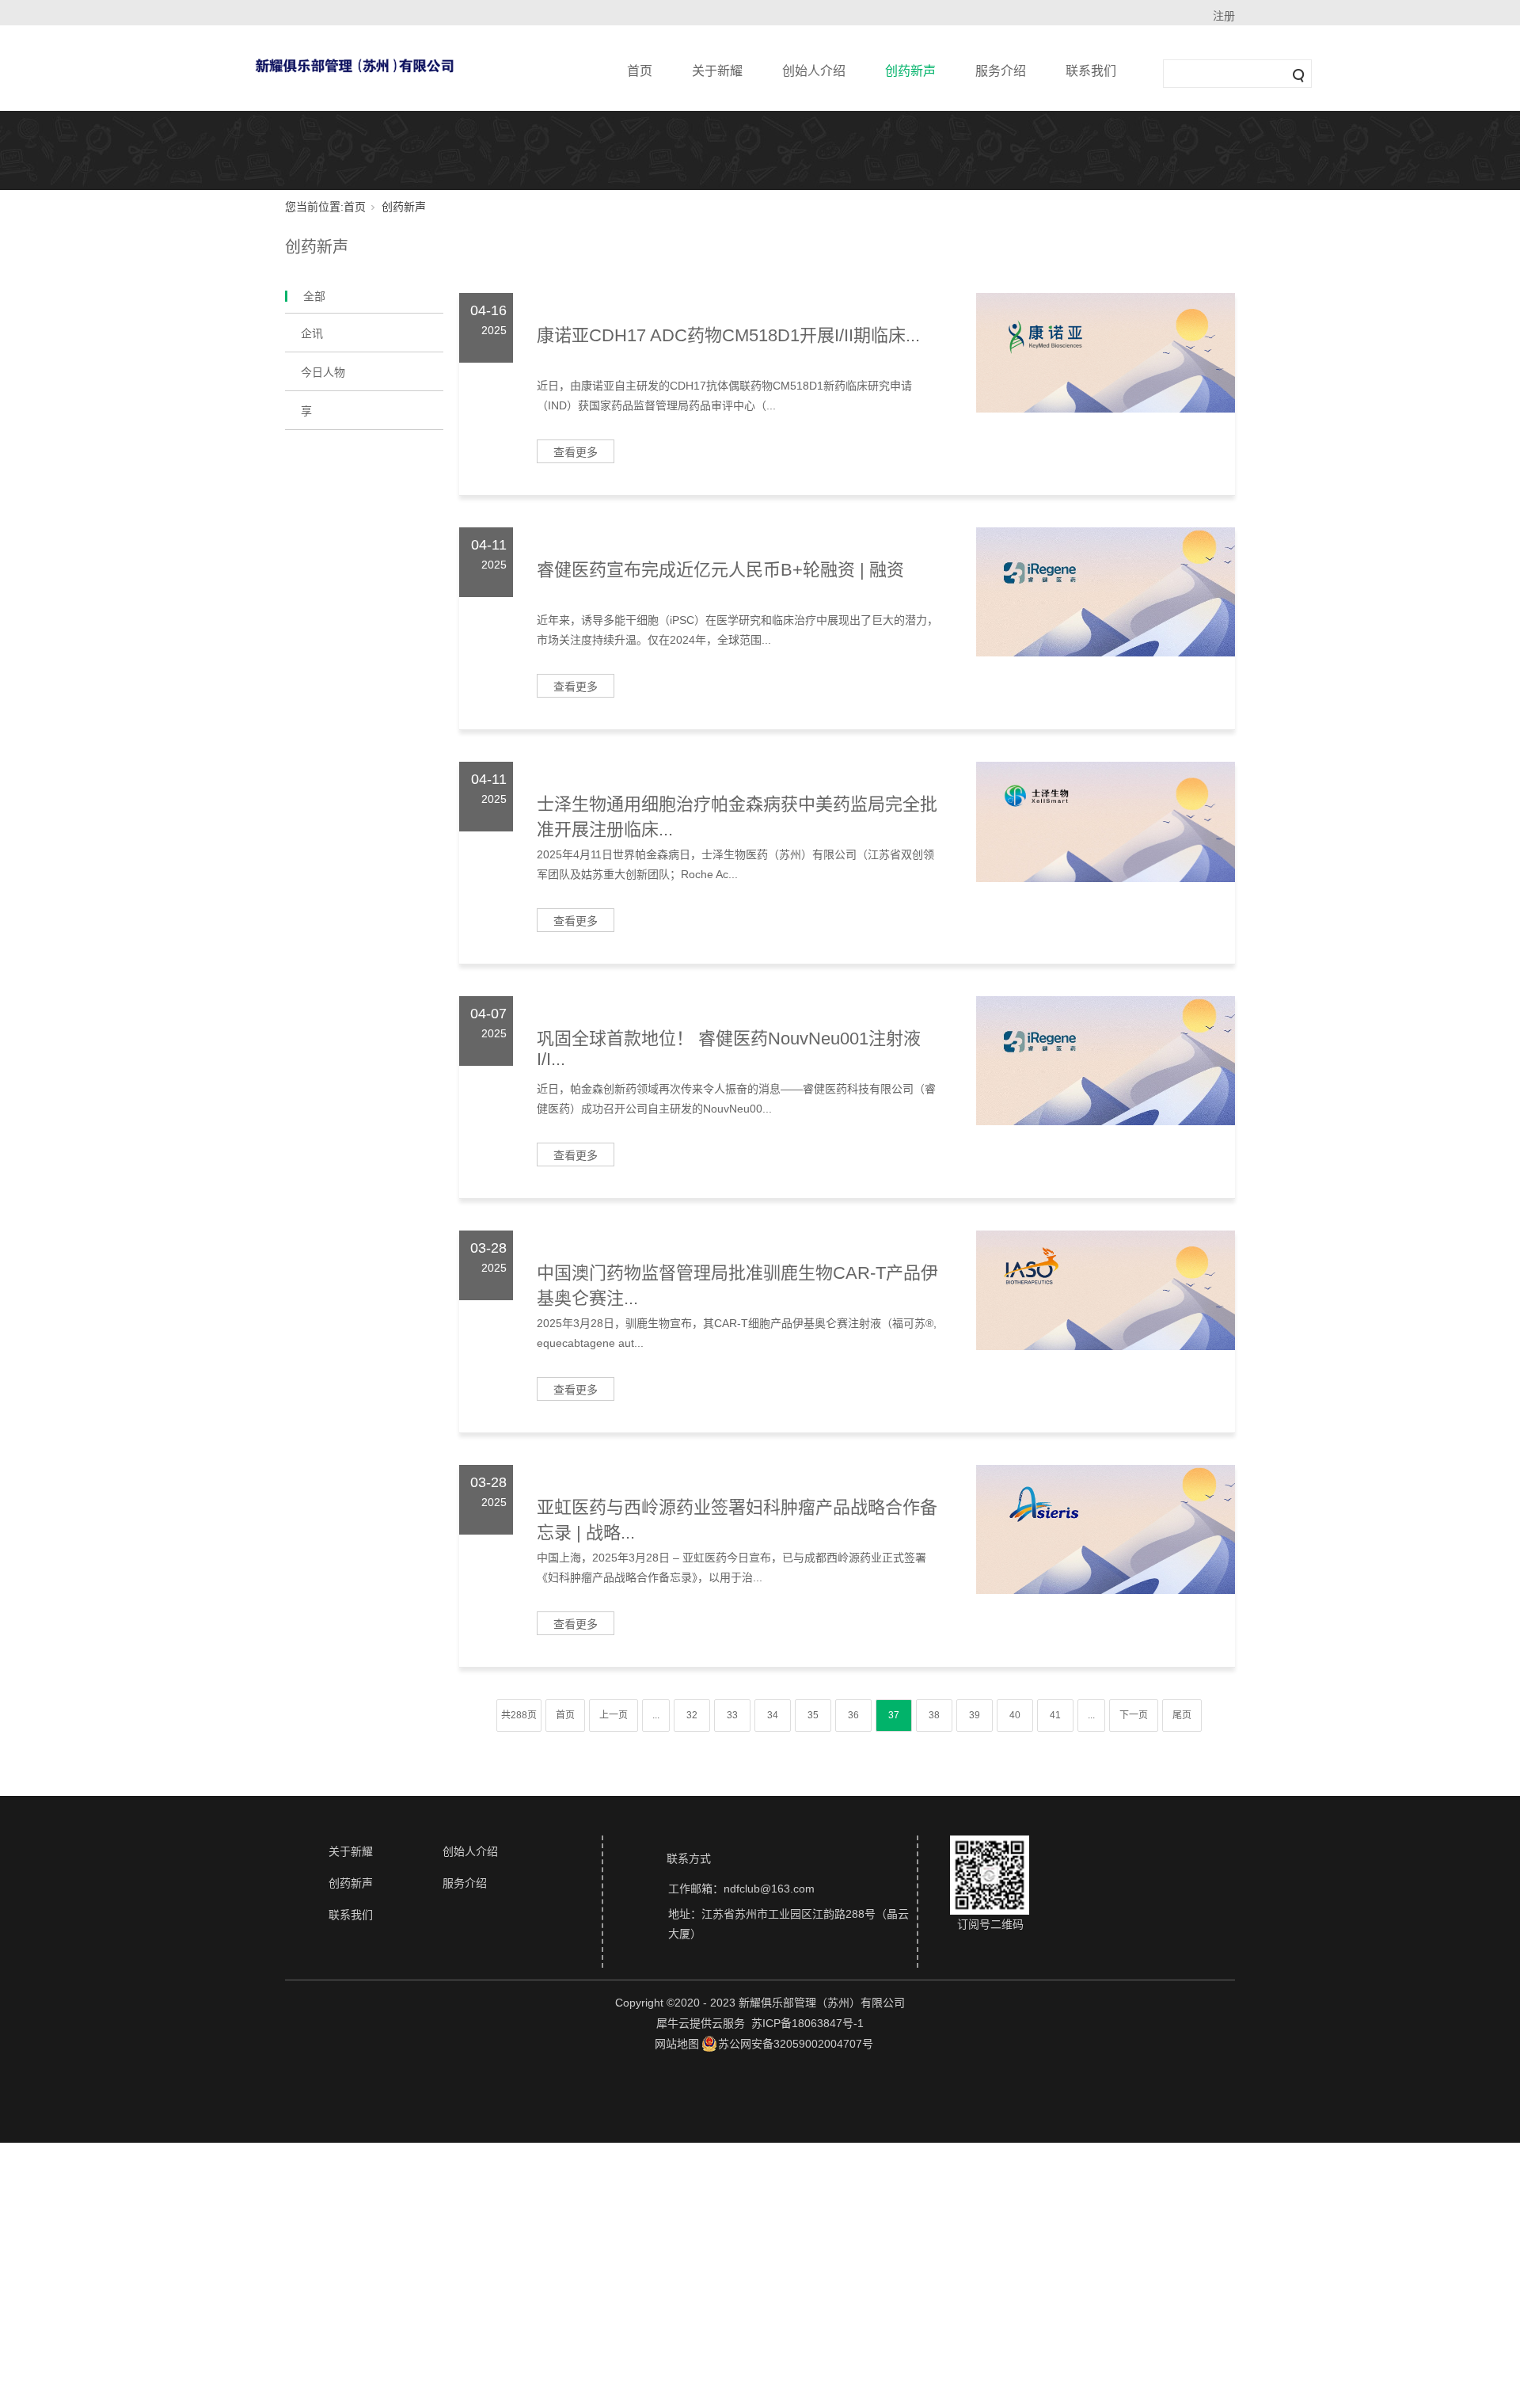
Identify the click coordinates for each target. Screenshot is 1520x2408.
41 (1055, 1715)
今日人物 (323, 372)
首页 (640, 71)
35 (813, 1715)
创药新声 (910, 71)
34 (773, 1715)
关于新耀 (717, 71)
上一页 (614, 1715)
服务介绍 (1001, 71)
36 (853, 1715)
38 (934, 1715)
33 (732, 1715)
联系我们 (1091, 71)
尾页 (1182, 1715)
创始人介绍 (814, 71)
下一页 (1134, 1715)
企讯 (312, 333)
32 (692, 1715)
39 (975, 1715)
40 (1015, 1715)
